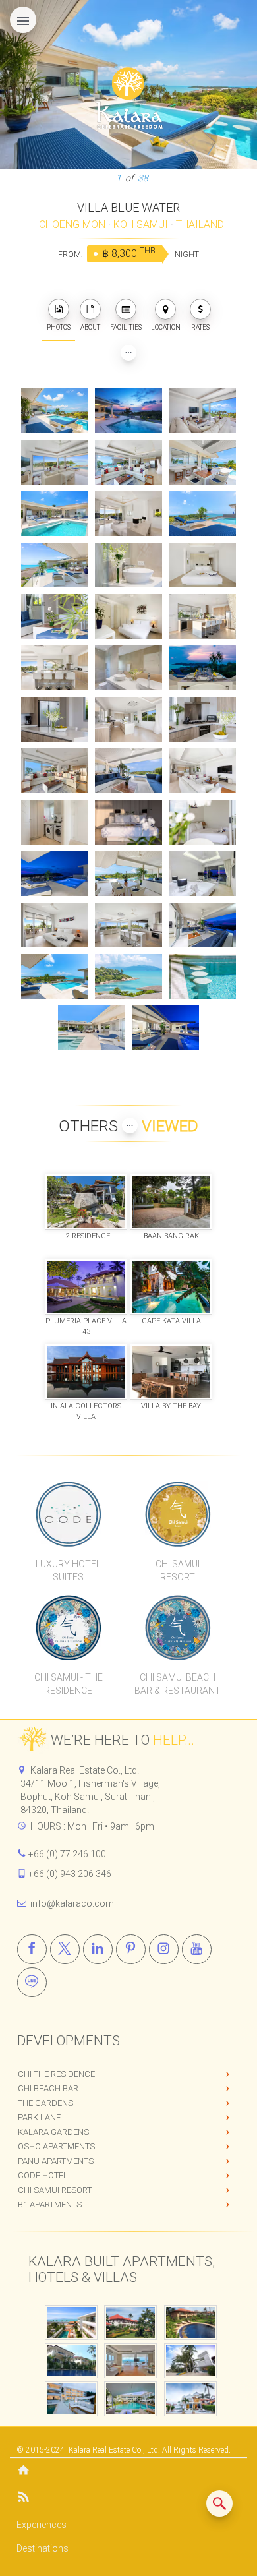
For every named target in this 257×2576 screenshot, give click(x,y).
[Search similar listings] (219, 2503)
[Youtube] (197, 1949)
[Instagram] (164, 1949)
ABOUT (90, 327)
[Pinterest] (131, 1949)
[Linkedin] (98, 1949)
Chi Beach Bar (48, 2088)
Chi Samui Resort (55, 2190)
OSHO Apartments (56, 2146)
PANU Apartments (56, 2161)
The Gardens (45, 2103)
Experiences (42, 2525)
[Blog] (128, 2499)
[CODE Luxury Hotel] (68, 1514)
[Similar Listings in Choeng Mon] (219, 2503)
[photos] (59, 309)
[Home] (128, 2471)
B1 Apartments (50, 2204)
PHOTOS (59, 327)
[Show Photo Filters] (128, 353)
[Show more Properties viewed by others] (130, 1125)
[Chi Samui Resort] (178, 1514)
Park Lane (39, 2117)
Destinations (43, 2548)
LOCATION (166, 327)
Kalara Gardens (53, 2132)
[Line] (32, 1982)
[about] (90, 309)
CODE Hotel (43, 2175)
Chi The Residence (56, 2074)
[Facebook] (32, 1949)
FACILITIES (126, 327)
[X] (65, 1949)
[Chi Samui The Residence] (68, 1627)
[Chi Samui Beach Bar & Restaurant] (178, 1627)
